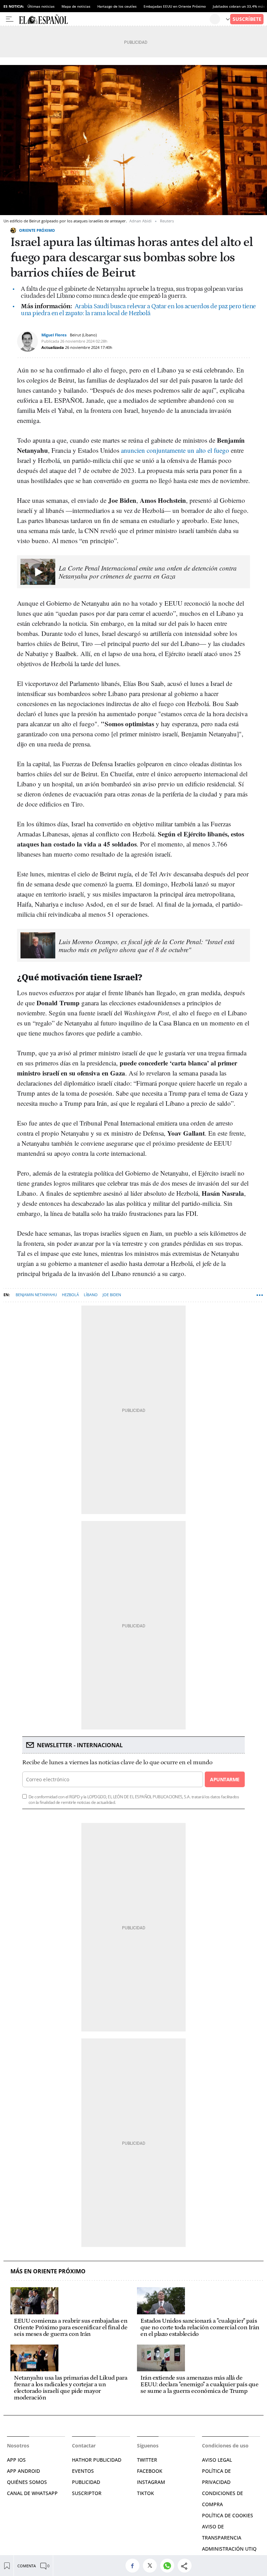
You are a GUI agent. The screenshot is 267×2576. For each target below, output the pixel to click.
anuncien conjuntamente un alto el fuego (175, 450)
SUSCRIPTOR (87, 2493)
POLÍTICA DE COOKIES (228, 2515)
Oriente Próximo (37, 230)
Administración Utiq (229, 2549)
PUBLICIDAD (86, 2482)
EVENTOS (83, 2471)
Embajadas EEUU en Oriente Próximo (175, 6)
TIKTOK (145, 2493)
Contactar (84, 2446)
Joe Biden (112, 1295)
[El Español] (114, 19)
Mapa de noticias (76, 6)
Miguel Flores (54, 335)
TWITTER (147, 2460)
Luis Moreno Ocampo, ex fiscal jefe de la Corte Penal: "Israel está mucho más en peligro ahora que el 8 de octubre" (147, 946)
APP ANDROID (23, 2471)
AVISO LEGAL (217, 2460)
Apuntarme (225, 1779)
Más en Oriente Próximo (48, 2271)
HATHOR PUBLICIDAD (97, 2460)
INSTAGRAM (151, 2482)
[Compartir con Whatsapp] (169, 2566)
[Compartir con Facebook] (134, 2566)
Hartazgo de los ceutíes (117, 6)
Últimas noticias (41, 6)
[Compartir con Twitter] (152, 2566)
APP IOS (16, 2460)
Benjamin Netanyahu (36, 1295)
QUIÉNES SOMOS (27, 2482)
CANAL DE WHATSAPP (32, 2493)
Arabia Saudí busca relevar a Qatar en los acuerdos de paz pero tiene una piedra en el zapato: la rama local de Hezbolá (138, 310)
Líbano (91, 1295)
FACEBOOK (150, 2471)
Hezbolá (70, 1295)
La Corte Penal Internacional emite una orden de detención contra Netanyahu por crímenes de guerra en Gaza (148, 572)
